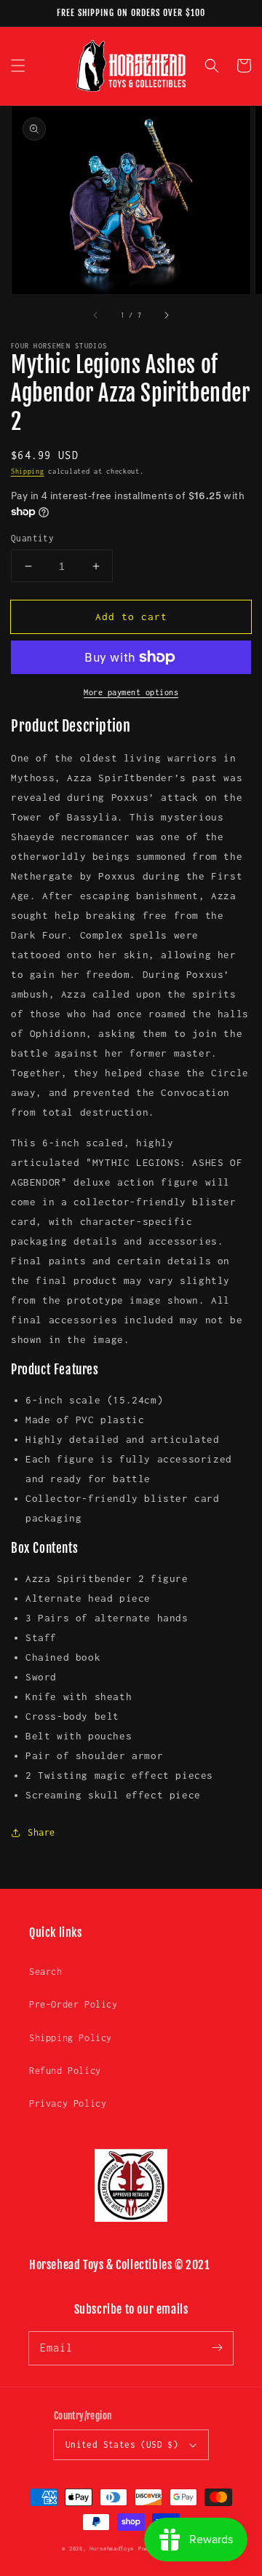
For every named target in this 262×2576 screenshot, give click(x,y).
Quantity (32, 538)
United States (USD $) (122, 2444)
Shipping (28, 471)
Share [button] (41, 1832)
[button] (18, 66)
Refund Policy (65, 2071)
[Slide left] (96, 315)
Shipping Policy (71, 2038)
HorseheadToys (112, 2549)
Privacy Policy (68, 2103)
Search (46, 1972)
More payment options (131, 692)
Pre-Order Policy (74, 2004)
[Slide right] (166, 315)
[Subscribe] (217, 2348)
